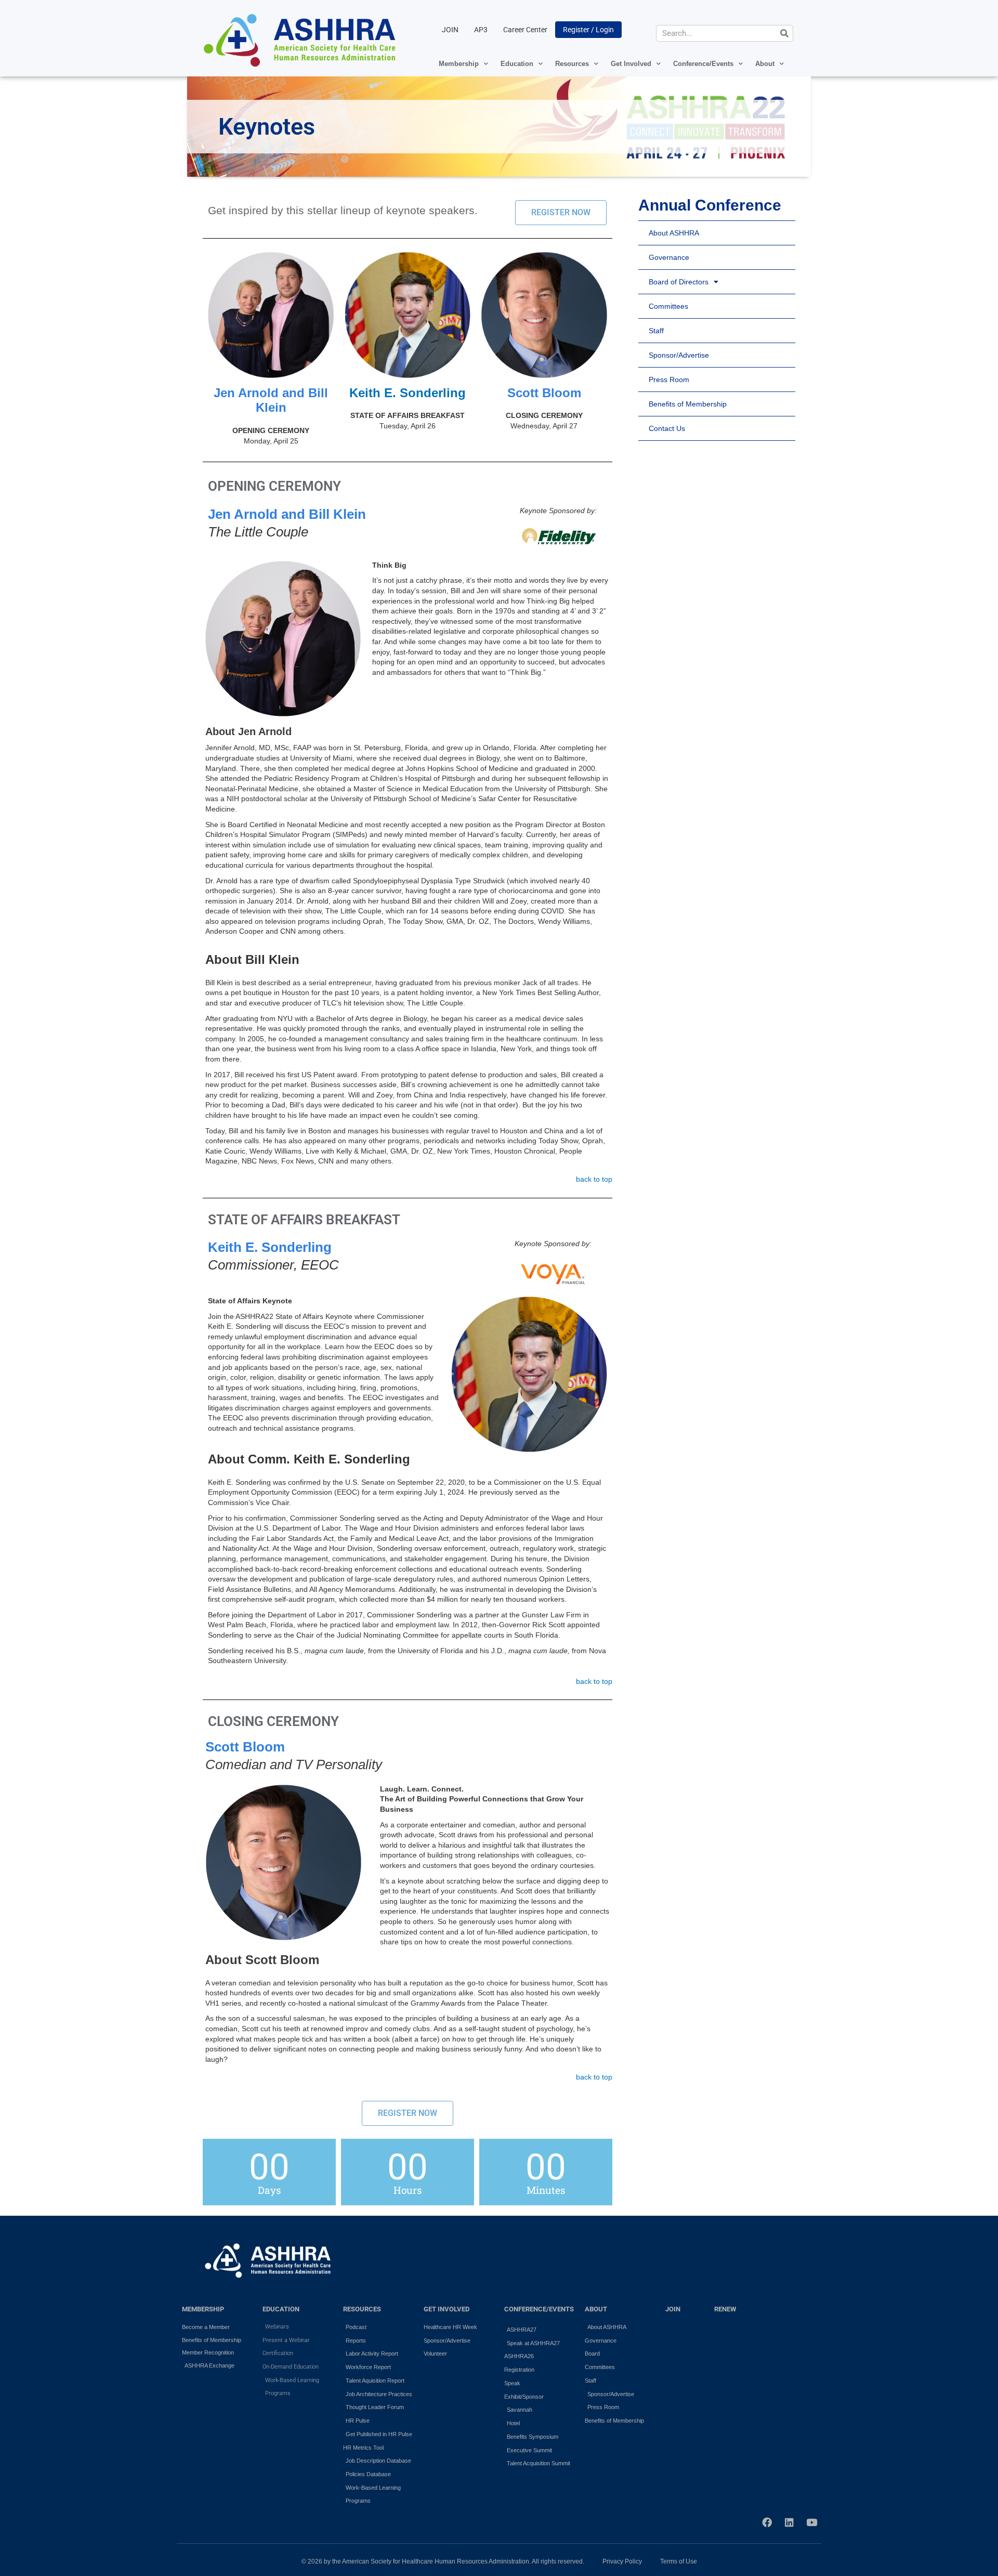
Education (517, 64)
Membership (459, 64)
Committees (668, 306)
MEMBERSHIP (203, 2309)
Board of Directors (679, 282)
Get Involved (631, 64)
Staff (656, 331)
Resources (572, 64)
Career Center (525, 30)
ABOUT (596, 2309)
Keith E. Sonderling (408, 393)
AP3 (481, 30)
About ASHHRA (674, 233)
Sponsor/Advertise (679, 355)
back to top (594, 1179)
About (765, 64)
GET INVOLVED (447, 2309)
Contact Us (667, 428)
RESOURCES (362, 2309)
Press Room (669, 380)
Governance (669, 257)
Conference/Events (703, 64)
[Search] (784, 33)
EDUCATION (281, 2309)
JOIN (450, 30)
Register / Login (588, 30)
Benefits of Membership (688, 404)
